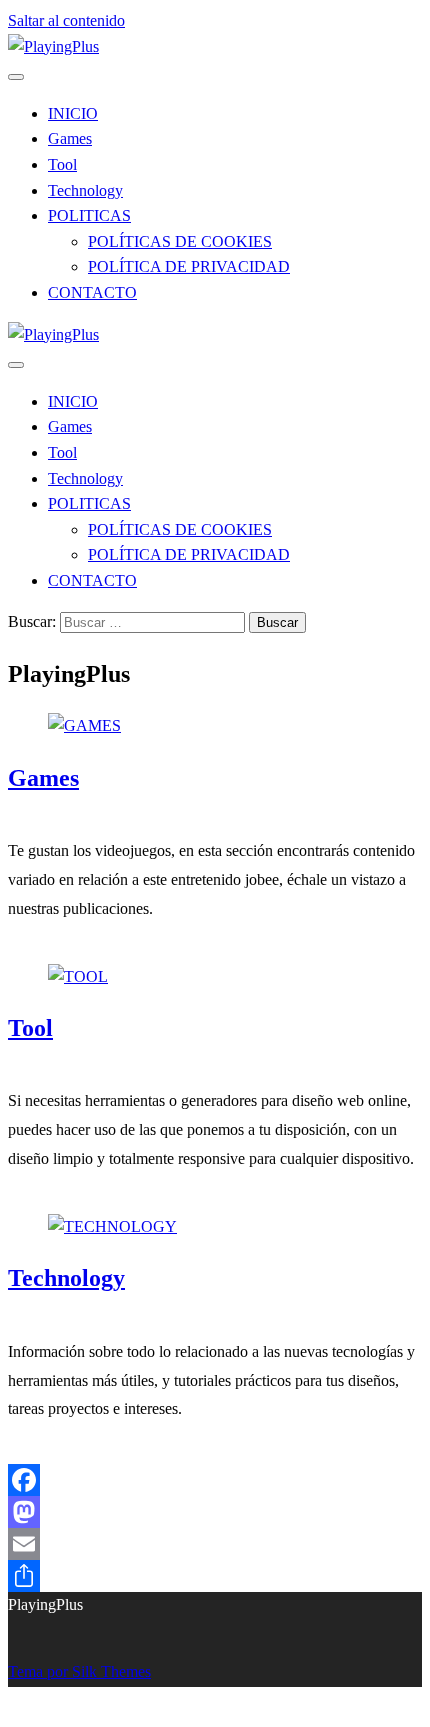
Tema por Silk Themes (79, 1671)
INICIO (73, 113)
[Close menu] (16, 77)
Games (70, 138)
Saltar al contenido (66, 20)
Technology (85, 190)
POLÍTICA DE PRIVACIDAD (189, 266)
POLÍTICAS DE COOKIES (180, 241)
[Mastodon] (215, 1512)
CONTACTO (92, 292)
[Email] (215, 1544)
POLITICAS (89, 215)
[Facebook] (215, 1480)
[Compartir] (215, 1576)
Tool (62, 164)
